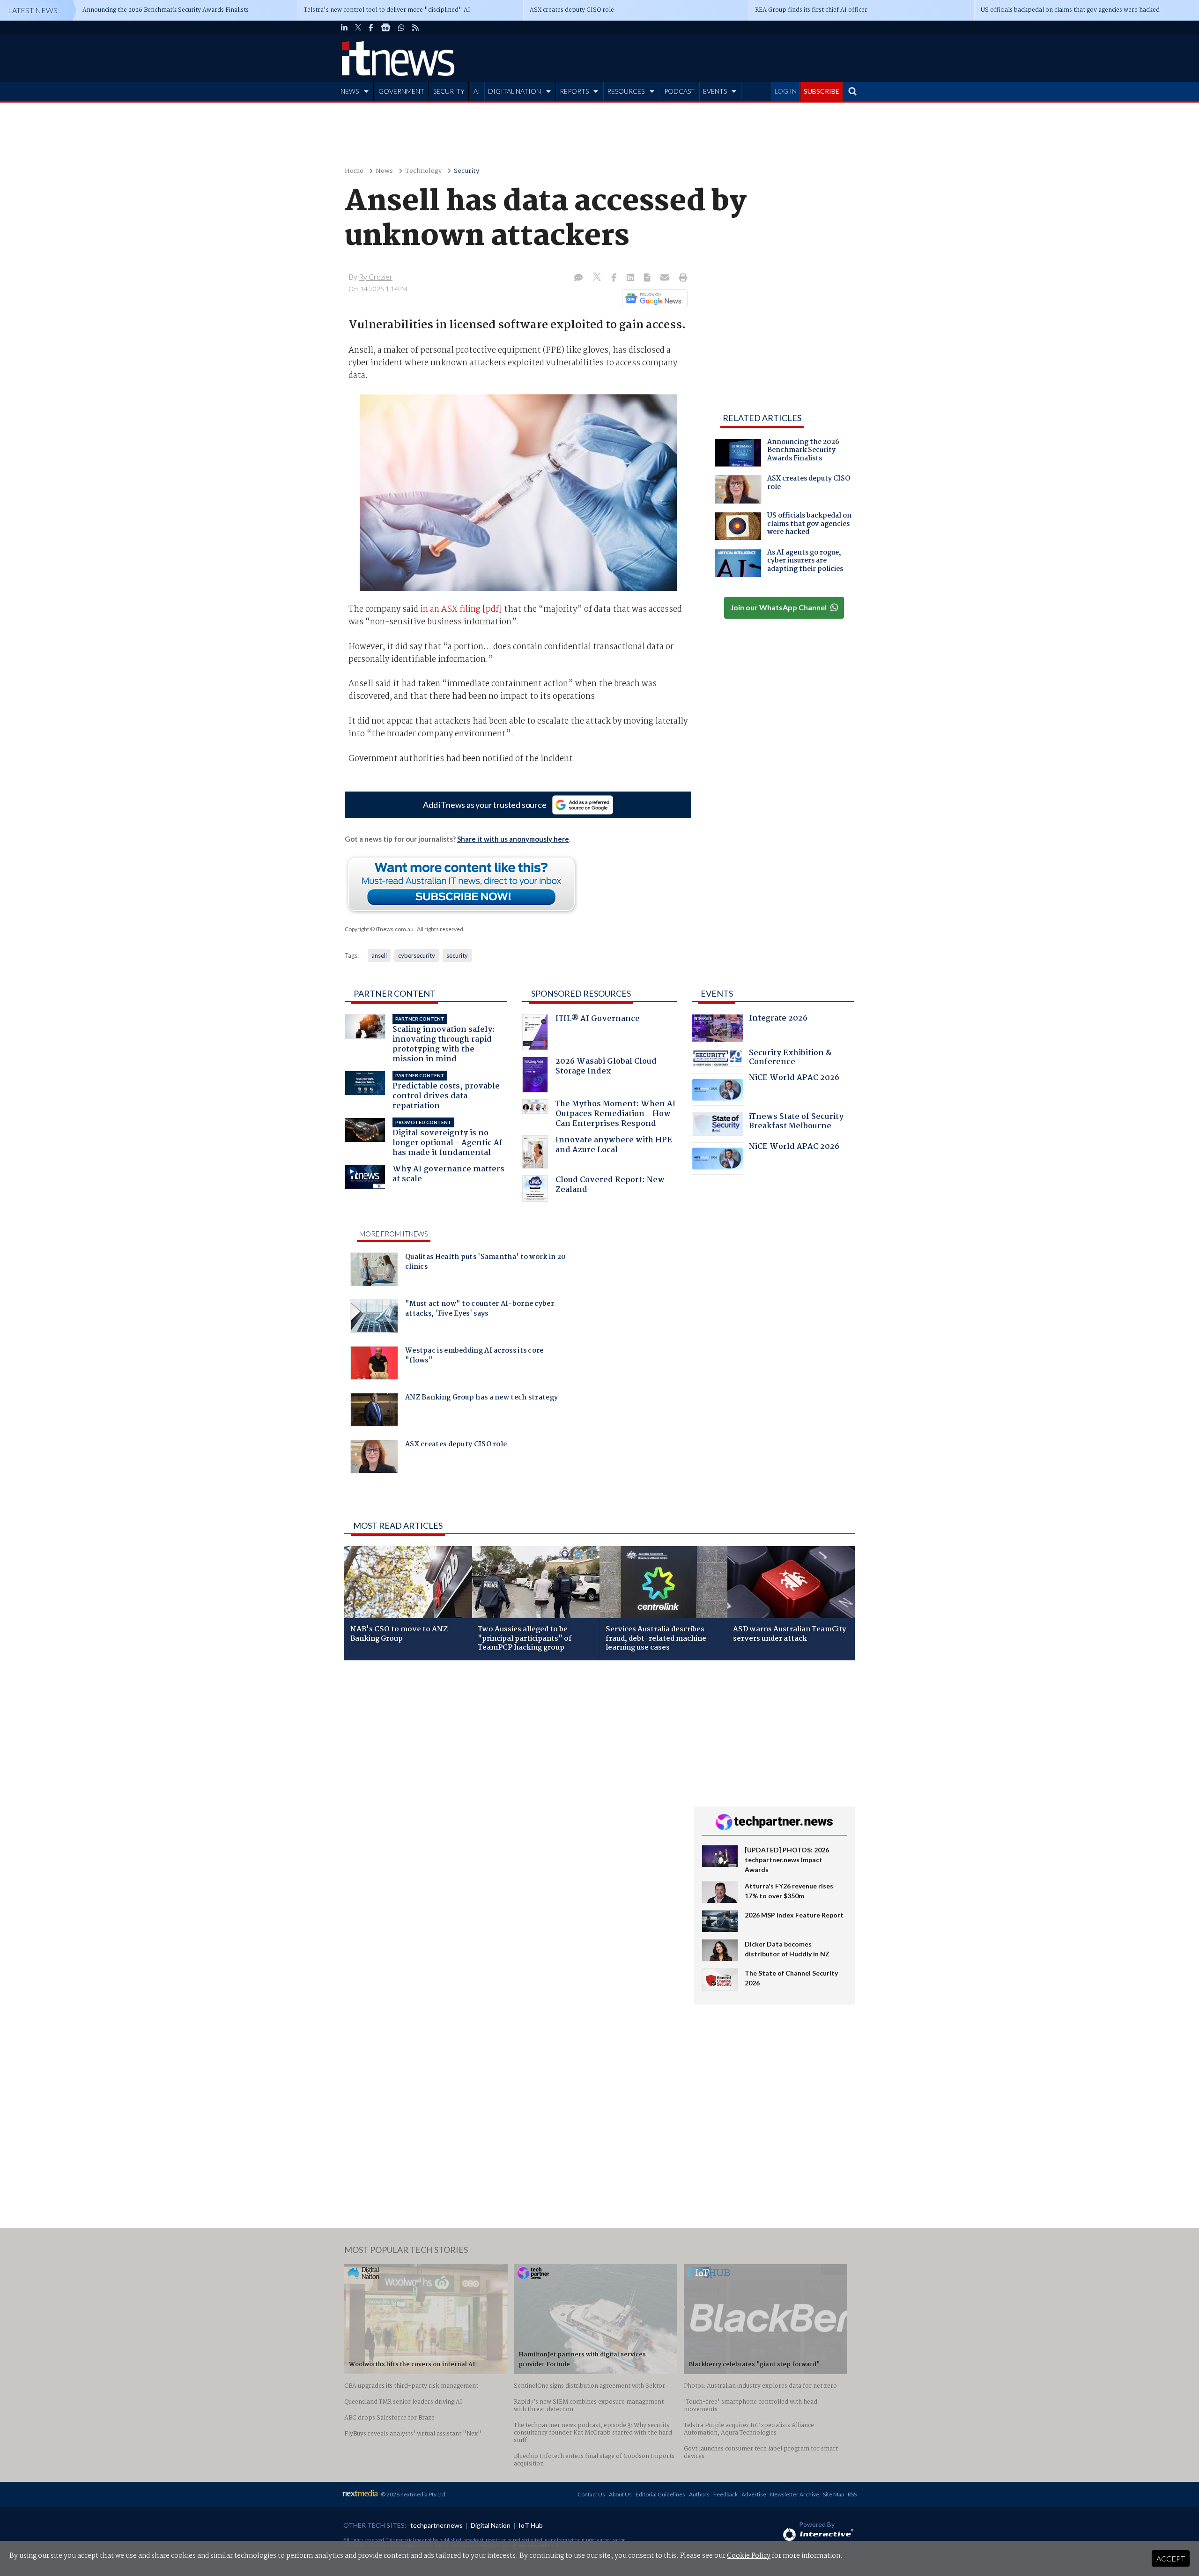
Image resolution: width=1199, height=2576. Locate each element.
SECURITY (449, 91)
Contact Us (591, 2494)
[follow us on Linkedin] (344, 28)
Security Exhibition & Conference (790, 1059)
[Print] (681, 278)
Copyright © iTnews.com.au (379, 929)
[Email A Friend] (666, 278)
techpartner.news (437, 2525)
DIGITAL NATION (514, 91)
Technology (423, 171)
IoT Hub (531, 2525)
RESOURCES (626, 91)
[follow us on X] (358, 28)
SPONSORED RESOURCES (581, 993)
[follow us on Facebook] (371, 28)
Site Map (833, 2494)
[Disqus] (512, 1792)
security (457, 955)
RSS (852, 2494)
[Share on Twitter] (598, 278)
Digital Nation (491, 2525)
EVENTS (715, 91)
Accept (1171, 2558)
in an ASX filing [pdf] (461, 609)
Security (466, 171)
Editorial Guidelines (660, 2494)
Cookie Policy (749, 2556)
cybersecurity (417, 955)
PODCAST (680, 91)
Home (354, 171)
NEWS (350, 91)
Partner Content (395, 993)
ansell (379, 955)
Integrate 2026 (778, 1019)
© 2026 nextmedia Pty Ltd (413, 2494)
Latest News (33, 10)
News (384, 171)
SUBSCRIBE (822, 91)
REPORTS (574, 91)
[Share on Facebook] (615, 278)
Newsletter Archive (795, 2494)
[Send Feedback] (648, 278)
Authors (699, 2494)
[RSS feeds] (415, 28)
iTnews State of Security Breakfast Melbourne (796, 1122)
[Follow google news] (653, 298)
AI (477, 91)
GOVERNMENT (401, 91)
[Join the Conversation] (578, 278)
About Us (620, 2494)
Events (717, 993)
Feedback (725, 2494)
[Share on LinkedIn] (631, 278)
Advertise (754, 2494)
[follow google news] (386, 28)
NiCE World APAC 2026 (794, 1079)
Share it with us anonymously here (513, 839)
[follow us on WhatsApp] (401, 28)
